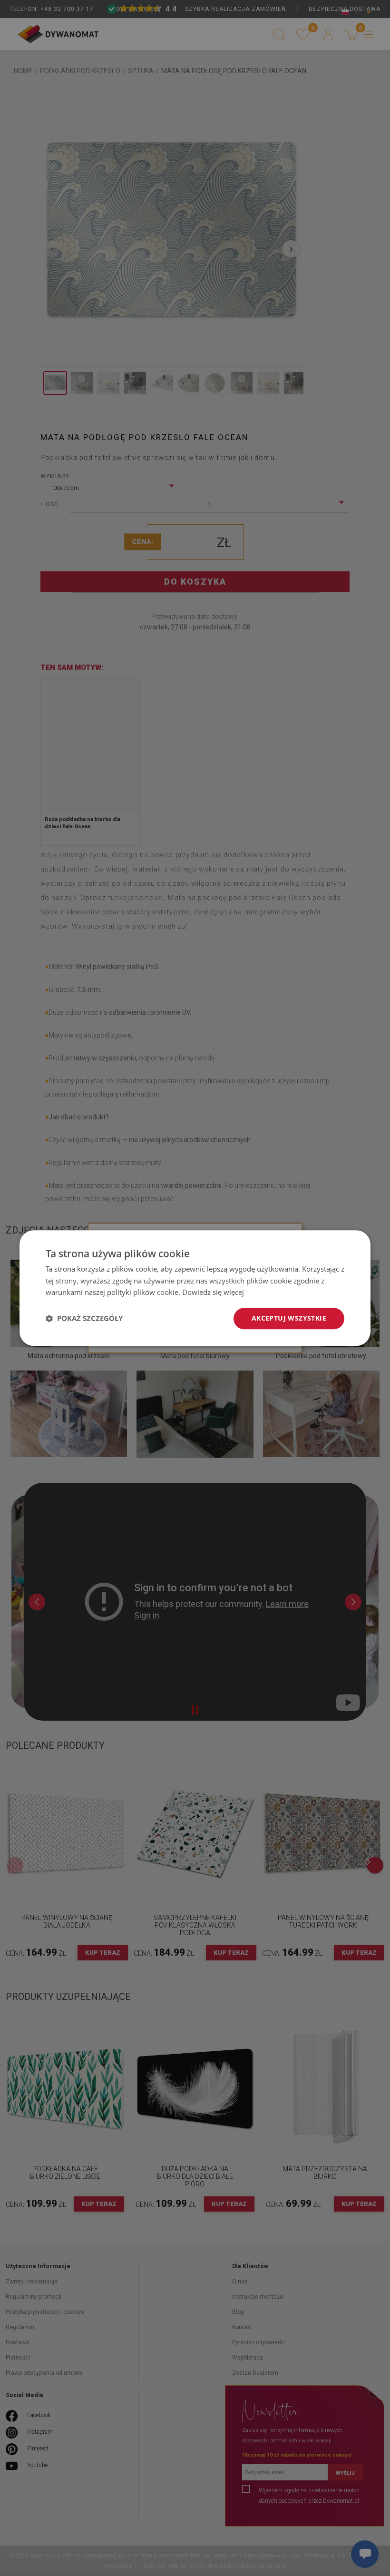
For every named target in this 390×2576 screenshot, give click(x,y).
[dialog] (195, 1288)
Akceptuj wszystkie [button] (289, 1318)
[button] (84, 1319)
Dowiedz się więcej (213, 1293)
